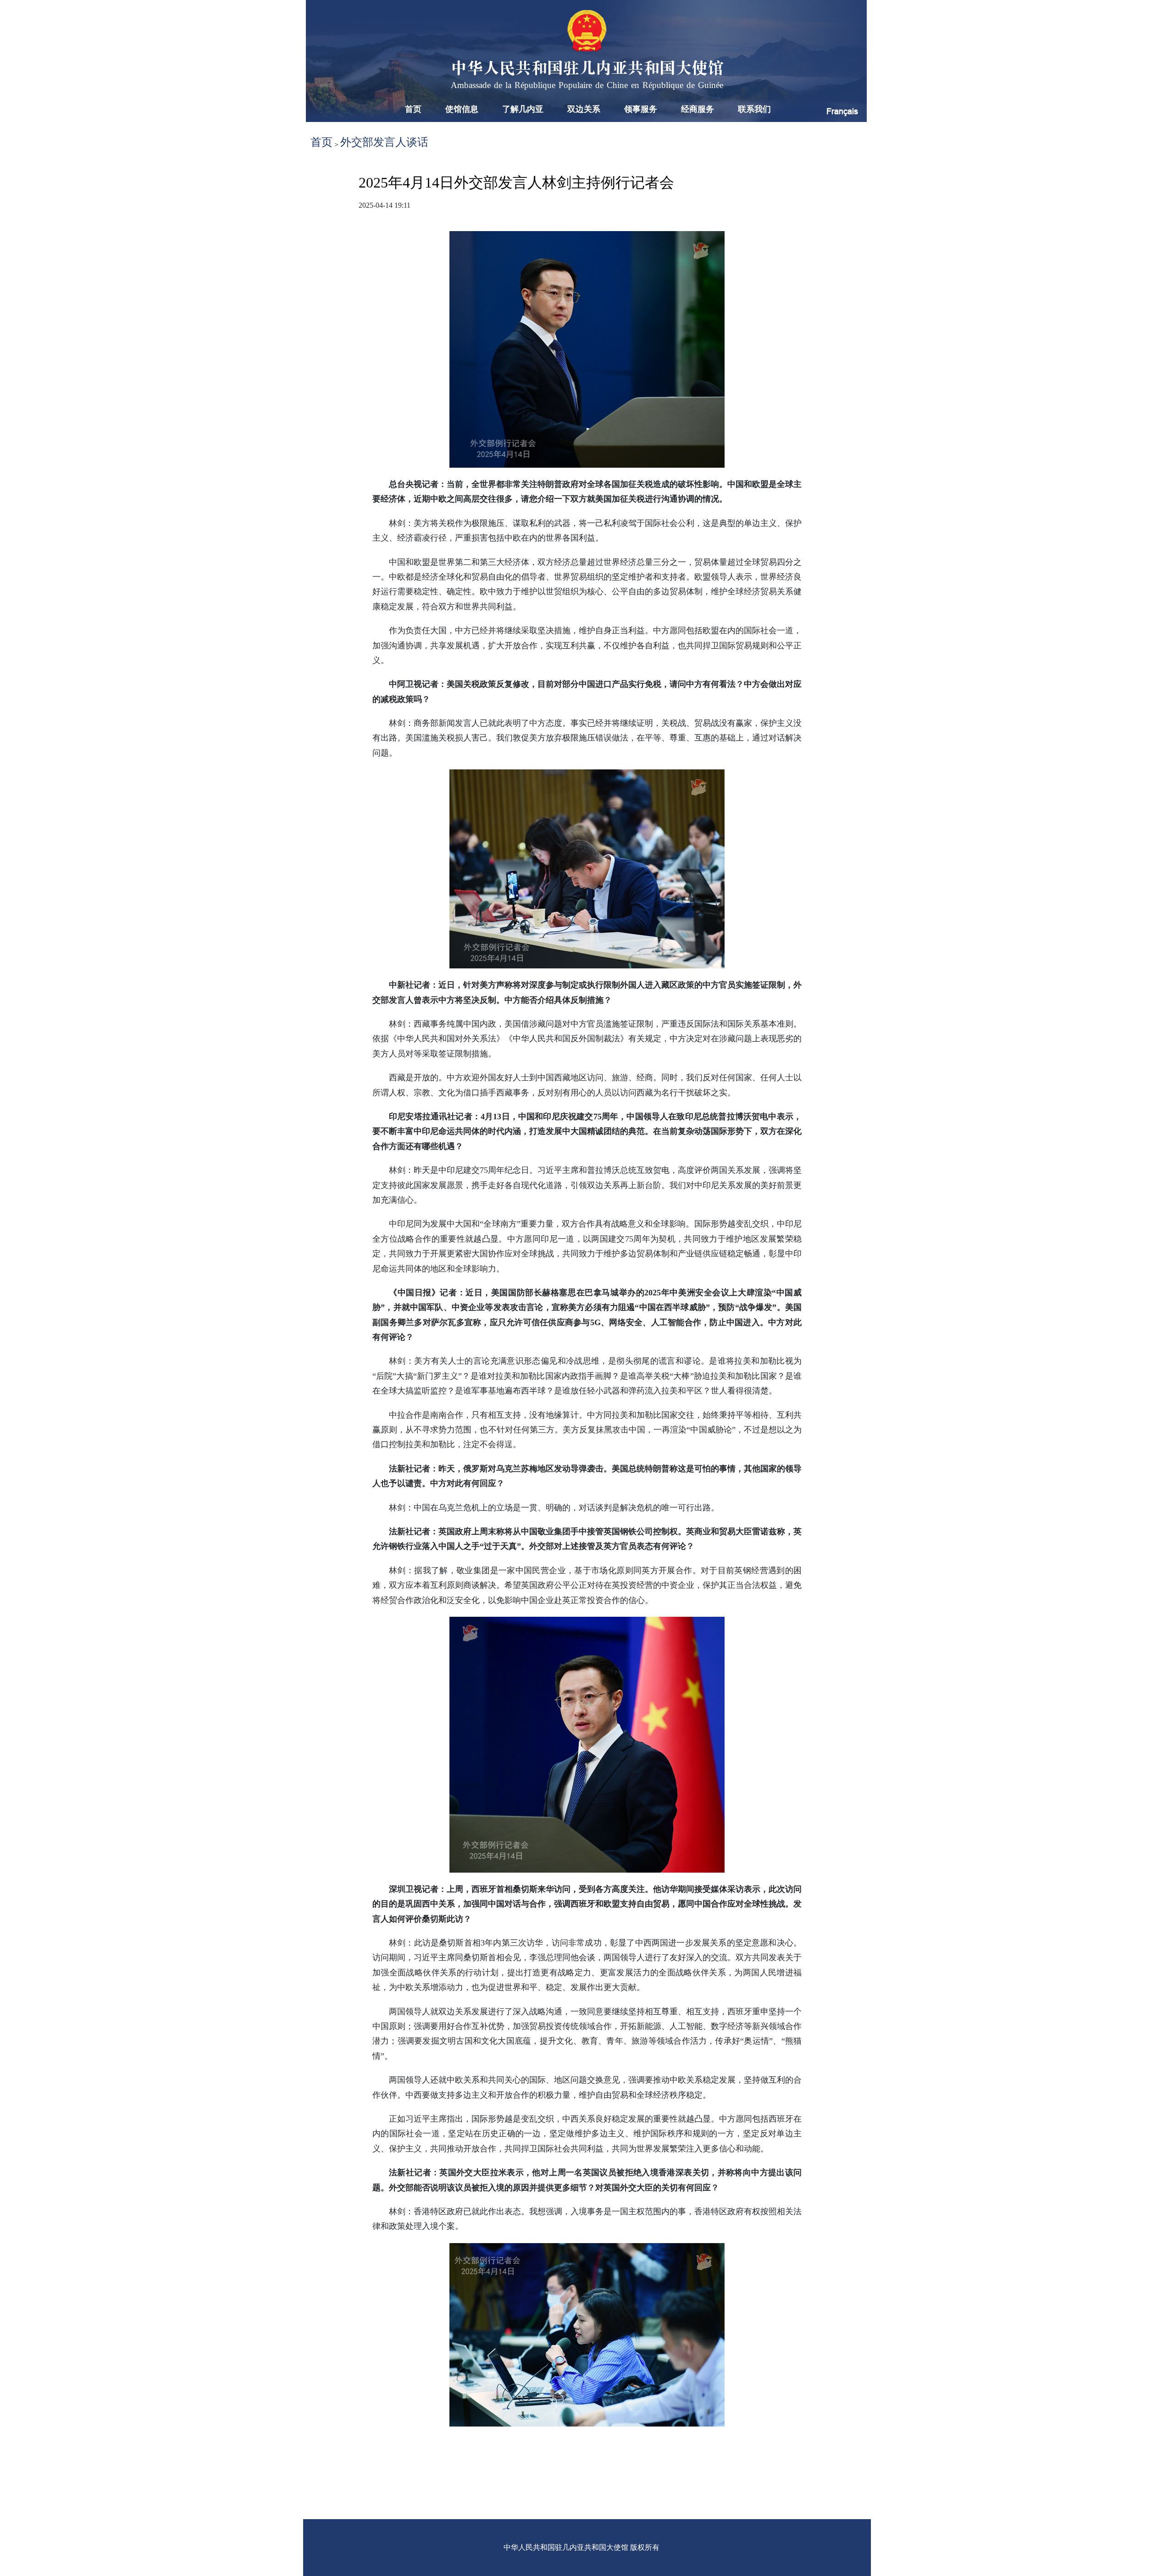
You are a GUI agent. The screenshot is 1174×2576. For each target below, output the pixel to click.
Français (842, 111)
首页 (413, 109)
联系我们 (754, 109)
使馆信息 (462, 109)
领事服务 (641, 109)
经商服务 (698, 109)
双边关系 (584, 109)
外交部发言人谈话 (384, 142)
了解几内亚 (523, 109)
